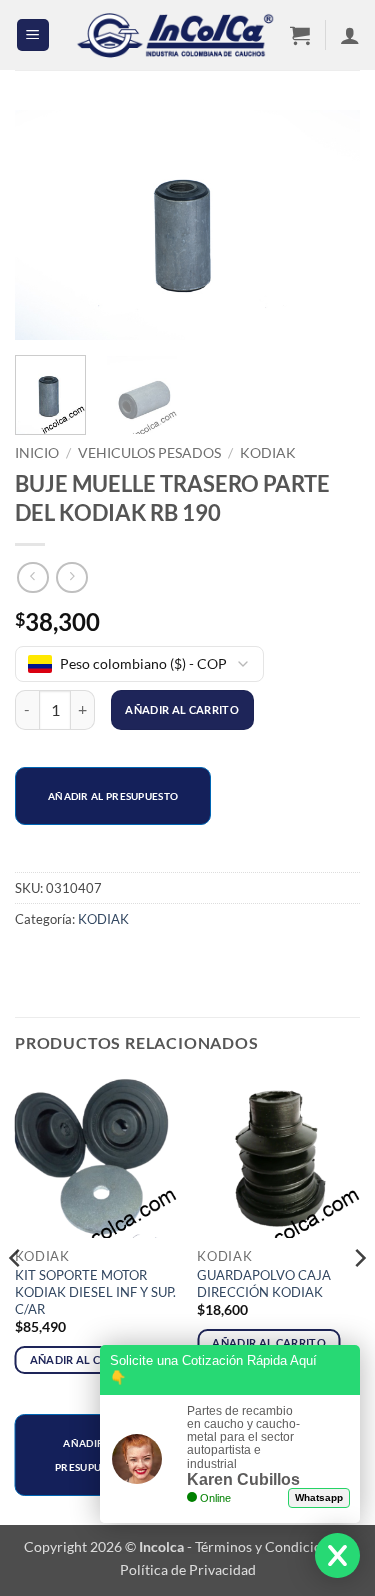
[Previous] (47, 229)
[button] (33, 35)
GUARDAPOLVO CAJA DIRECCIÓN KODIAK (264, 1283)
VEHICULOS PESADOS (149, 453)
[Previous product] (71, 577)
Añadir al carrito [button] (87, 1359)
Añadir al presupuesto (113, 796)
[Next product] (32, 577)
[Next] (328, 229)
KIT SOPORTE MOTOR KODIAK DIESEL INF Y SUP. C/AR (95, 1292)
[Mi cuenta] (350, 35)
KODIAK (268, 453)
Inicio (37, 453)
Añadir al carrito (182, 709)
